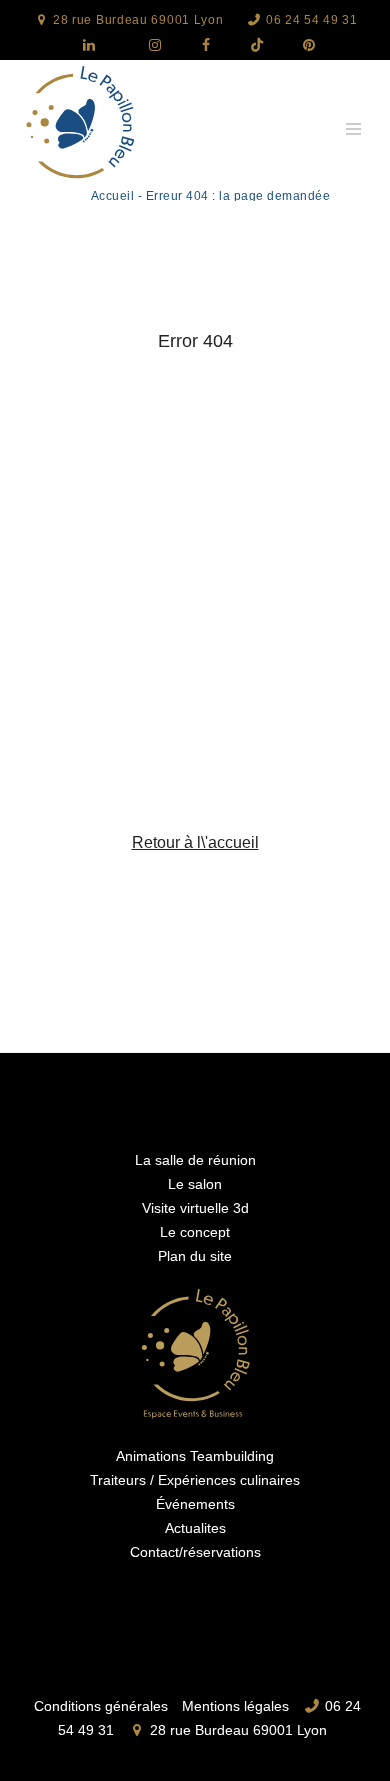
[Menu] (353, 127)
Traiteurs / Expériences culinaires (195, 1480)
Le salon (195, 1184)
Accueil (113, 196)
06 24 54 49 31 (310, 20)
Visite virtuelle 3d (195, 1208)
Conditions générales (101, 1705)
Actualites (195, 1528)
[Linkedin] (87, 46)
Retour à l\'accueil (195, 842)
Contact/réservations (195, 1552)
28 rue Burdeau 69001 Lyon (136, 20)
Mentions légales (235, 1705)
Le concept (195, 1232)
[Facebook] (198, 46)
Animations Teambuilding (195, 1456)
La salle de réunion (195, 1160)
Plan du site (195, 1256)
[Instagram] (147, 46)
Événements (195, 1504)
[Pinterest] (300, 46)
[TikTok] (249, 46)
